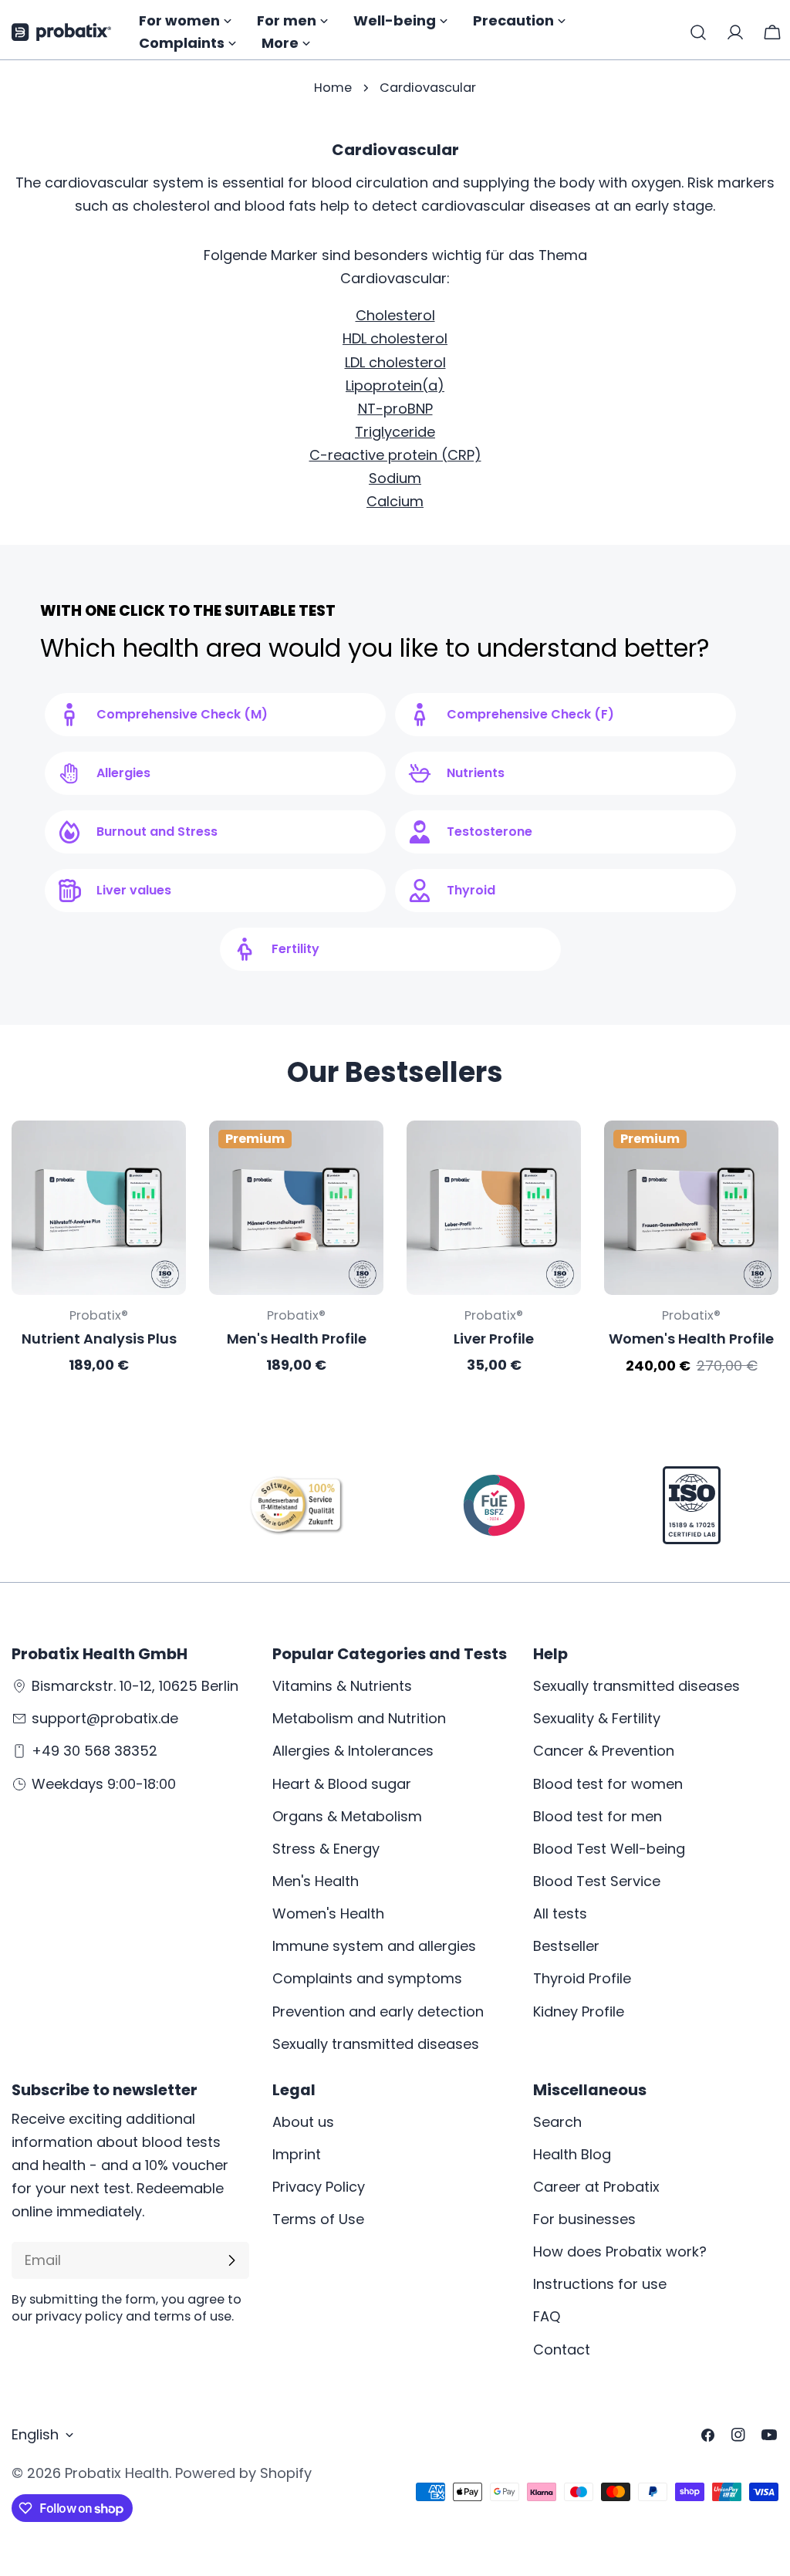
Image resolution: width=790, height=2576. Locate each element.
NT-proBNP (395, 409)
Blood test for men (598, 1816)
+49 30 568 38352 (95, 1751)
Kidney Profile (579, 2011)
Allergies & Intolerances (353, 1751)
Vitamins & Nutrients (342, 1686)
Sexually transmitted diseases (376, 2044)
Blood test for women (608, 1784)
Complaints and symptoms (367, 1978)
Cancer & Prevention (604, 1751)
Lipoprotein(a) (395, 385)
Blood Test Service (597, 1881)
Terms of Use (318, 2219)
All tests (560, 1913)
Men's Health (316, 1881)
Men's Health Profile (297, 1339)
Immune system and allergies (374, 1946)
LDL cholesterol (395, 362)
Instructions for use (600, 2284)
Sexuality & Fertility (597, 1718)
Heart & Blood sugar (342, 1784)
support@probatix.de (105, 1718)
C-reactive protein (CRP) (395, 455)
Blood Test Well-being (609, 1849)
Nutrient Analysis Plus (99, 1339)
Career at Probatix (596, 2187)
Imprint (297, 2154)
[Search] (698, 32)
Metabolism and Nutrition (359, 1718)
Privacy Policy (319, 2187)
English (35, 2434)
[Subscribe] (231, 2260)
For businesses (584, 2219)
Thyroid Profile (582, 1978)
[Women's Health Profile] (691, 1208)
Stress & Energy (326, 1849)
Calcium (395, 501)
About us (303, 2122)
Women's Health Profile (691, 1339)
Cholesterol (395, 315)
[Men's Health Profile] (296, 1208)
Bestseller (566, 1946)
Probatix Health (117, 2473)
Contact (562, 2350)
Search (557, 2122)
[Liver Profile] (494, 1208)
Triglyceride (395, 432)
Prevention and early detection (378, 2011)
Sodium (395, 478)
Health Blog (572, 2154)
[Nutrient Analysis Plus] (99, 1208)
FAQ (547, 2316)
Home (333, 88)
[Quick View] (164, 1154)
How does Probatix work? (620, 2251)
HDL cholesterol (395, 338)
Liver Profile (494, 1339)
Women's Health (328, 1913)
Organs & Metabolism (347, 1816)
